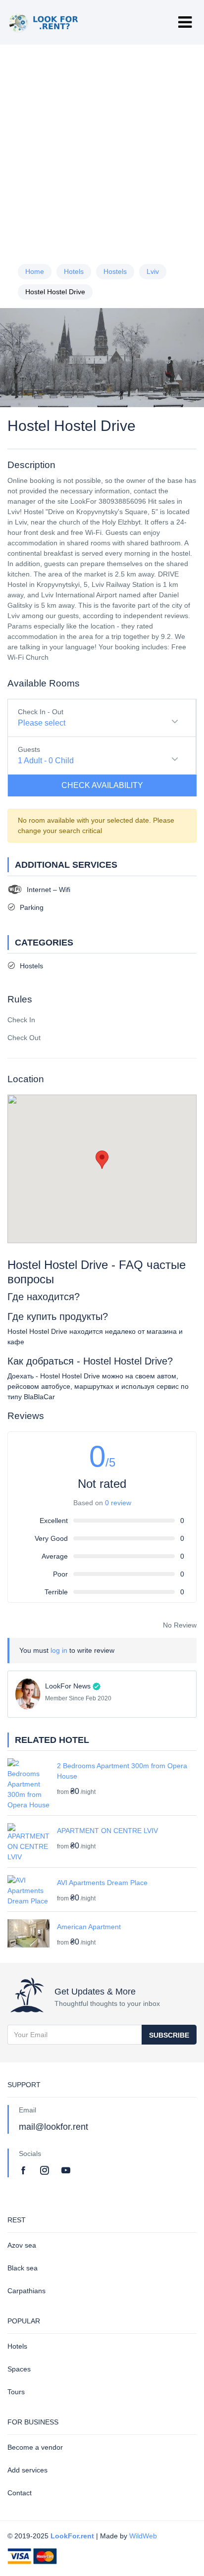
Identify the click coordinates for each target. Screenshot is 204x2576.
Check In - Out (41, 712)
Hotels (74, 271)
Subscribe (169, 2035)
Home (35, 271)
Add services (27, 2470)
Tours (16, 2392)
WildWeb (143, 2536)
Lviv (153, 271)
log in (59, 1650)
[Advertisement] (102, 150)
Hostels (115, 271)
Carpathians (26, 2291)
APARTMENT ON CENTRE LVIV (107, 1831)
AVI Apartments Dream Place (102, 1883)
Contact (20, 2493)
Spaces (19, 2369)
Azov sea (22, 2245)
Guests (29, 749)
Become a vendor (35, 2447)
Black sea (23, 2268)
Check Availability (102, 785)
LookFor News (68, 1686)
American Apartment (89, 1927)
